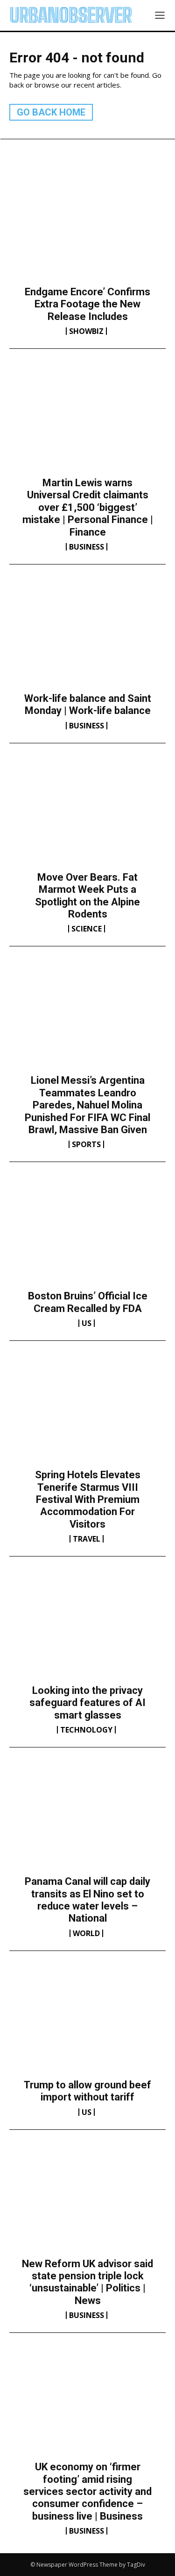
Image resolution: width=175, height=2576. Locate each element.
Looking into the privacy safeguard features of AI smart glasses (87, 1703)
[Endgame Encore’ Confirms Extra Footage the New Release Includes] (87, 230)
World (86, 1933)
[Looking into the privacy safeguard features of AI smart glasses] (87, 1628)
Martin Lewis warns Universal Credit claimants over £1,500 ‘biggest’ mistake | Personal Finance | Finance (88, 507)
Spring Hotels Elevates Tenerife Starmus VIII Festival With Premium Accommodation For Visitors (88, 1499)
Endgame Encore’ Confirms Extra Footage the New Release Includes (87, 304)
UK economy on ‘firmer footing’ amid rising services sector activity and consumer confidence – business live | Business (87, 2491)
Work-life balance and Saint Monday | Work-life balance (88, 704)
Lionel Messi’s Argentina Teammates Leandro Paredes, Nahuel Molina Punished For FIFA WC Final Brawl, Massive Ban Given (87, 1105)
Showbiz (86, 331)
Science (87, 929)
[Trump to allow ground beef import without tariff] (87, 2023)
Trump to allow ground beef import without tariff (87, 2091)
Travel (87, 1539)
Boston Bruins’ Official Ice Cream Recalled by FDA (88, 1302)
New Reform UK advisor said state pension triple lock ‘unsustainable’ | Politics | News (87, 2282)
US (87, 1323)
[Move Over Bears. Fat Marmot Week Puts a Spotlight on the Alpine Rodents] (87, 815)
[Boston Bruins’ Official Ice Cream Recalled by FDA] (87, 1234)
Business (87, 547)
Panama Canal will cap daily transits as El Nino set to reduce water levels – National (87, 1900)
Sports (86, 1144)
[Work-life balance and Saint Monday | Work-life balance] (87, 636)
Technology (86, 1730)
